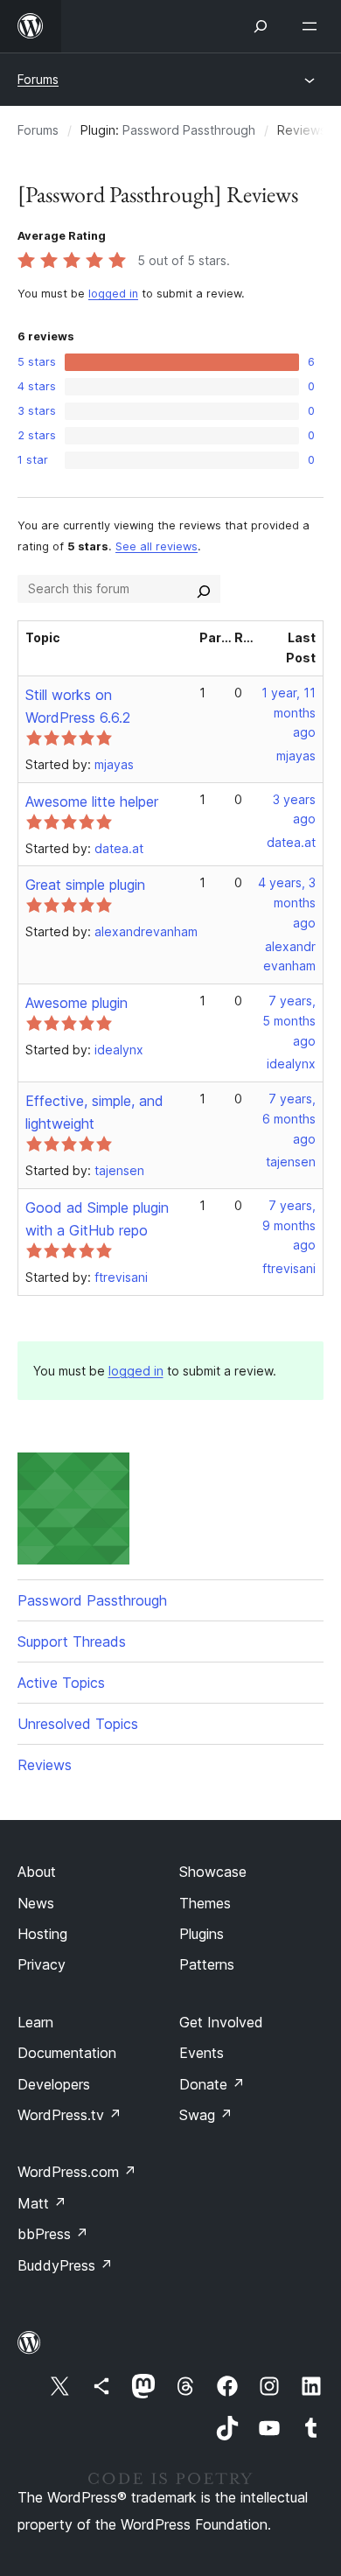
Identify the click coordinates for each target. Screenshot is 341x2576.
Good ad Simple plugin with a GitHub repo (97, 1219)
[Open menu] (313, 26)
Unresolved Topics (78, 1724)
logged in (113, 294)
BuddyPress (65, 2265)
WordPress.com (77, 2172)
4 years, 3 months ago (287, 903)
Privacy (42, 1964)
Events (202, 2053)
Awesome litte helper (92, 801)
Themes (205, 1903)
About (37, 1872)
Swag (206, 2115)
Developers (54, 2084)
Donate (212, 2084)
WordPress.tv (70, 2115)
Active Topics (61, 1683)
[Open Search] (261, 26)
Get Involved (221, 2022)
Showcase (213, 1872)
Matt (42, 2203)
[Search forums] (204, 589)
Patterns (207, 1964)
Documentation (67, 2053)
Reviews (45, 1765)
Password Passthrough (189, 130)
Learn (35, 2022)
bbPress (53, 2234)
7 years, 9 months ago (289, 1225)
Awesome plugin (77, 1003)
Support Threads (72, 1641)
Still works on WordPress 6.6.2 (78, 706)
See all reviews (157, 546)
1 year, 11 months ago (289, 713)
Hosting (42, 1934)
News (36, 1903)
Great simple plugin (85, 885)
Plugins (202, 1934)
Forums (38, 79)
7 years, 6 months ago (289, 1119)
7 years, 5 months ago (289, 1021)
